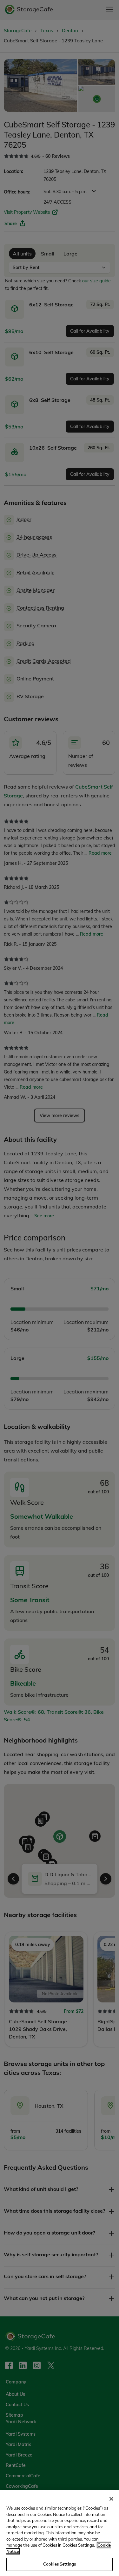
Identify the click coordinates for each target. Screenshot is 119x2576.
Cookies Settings (60, 2564)
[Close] (111, 2499)
